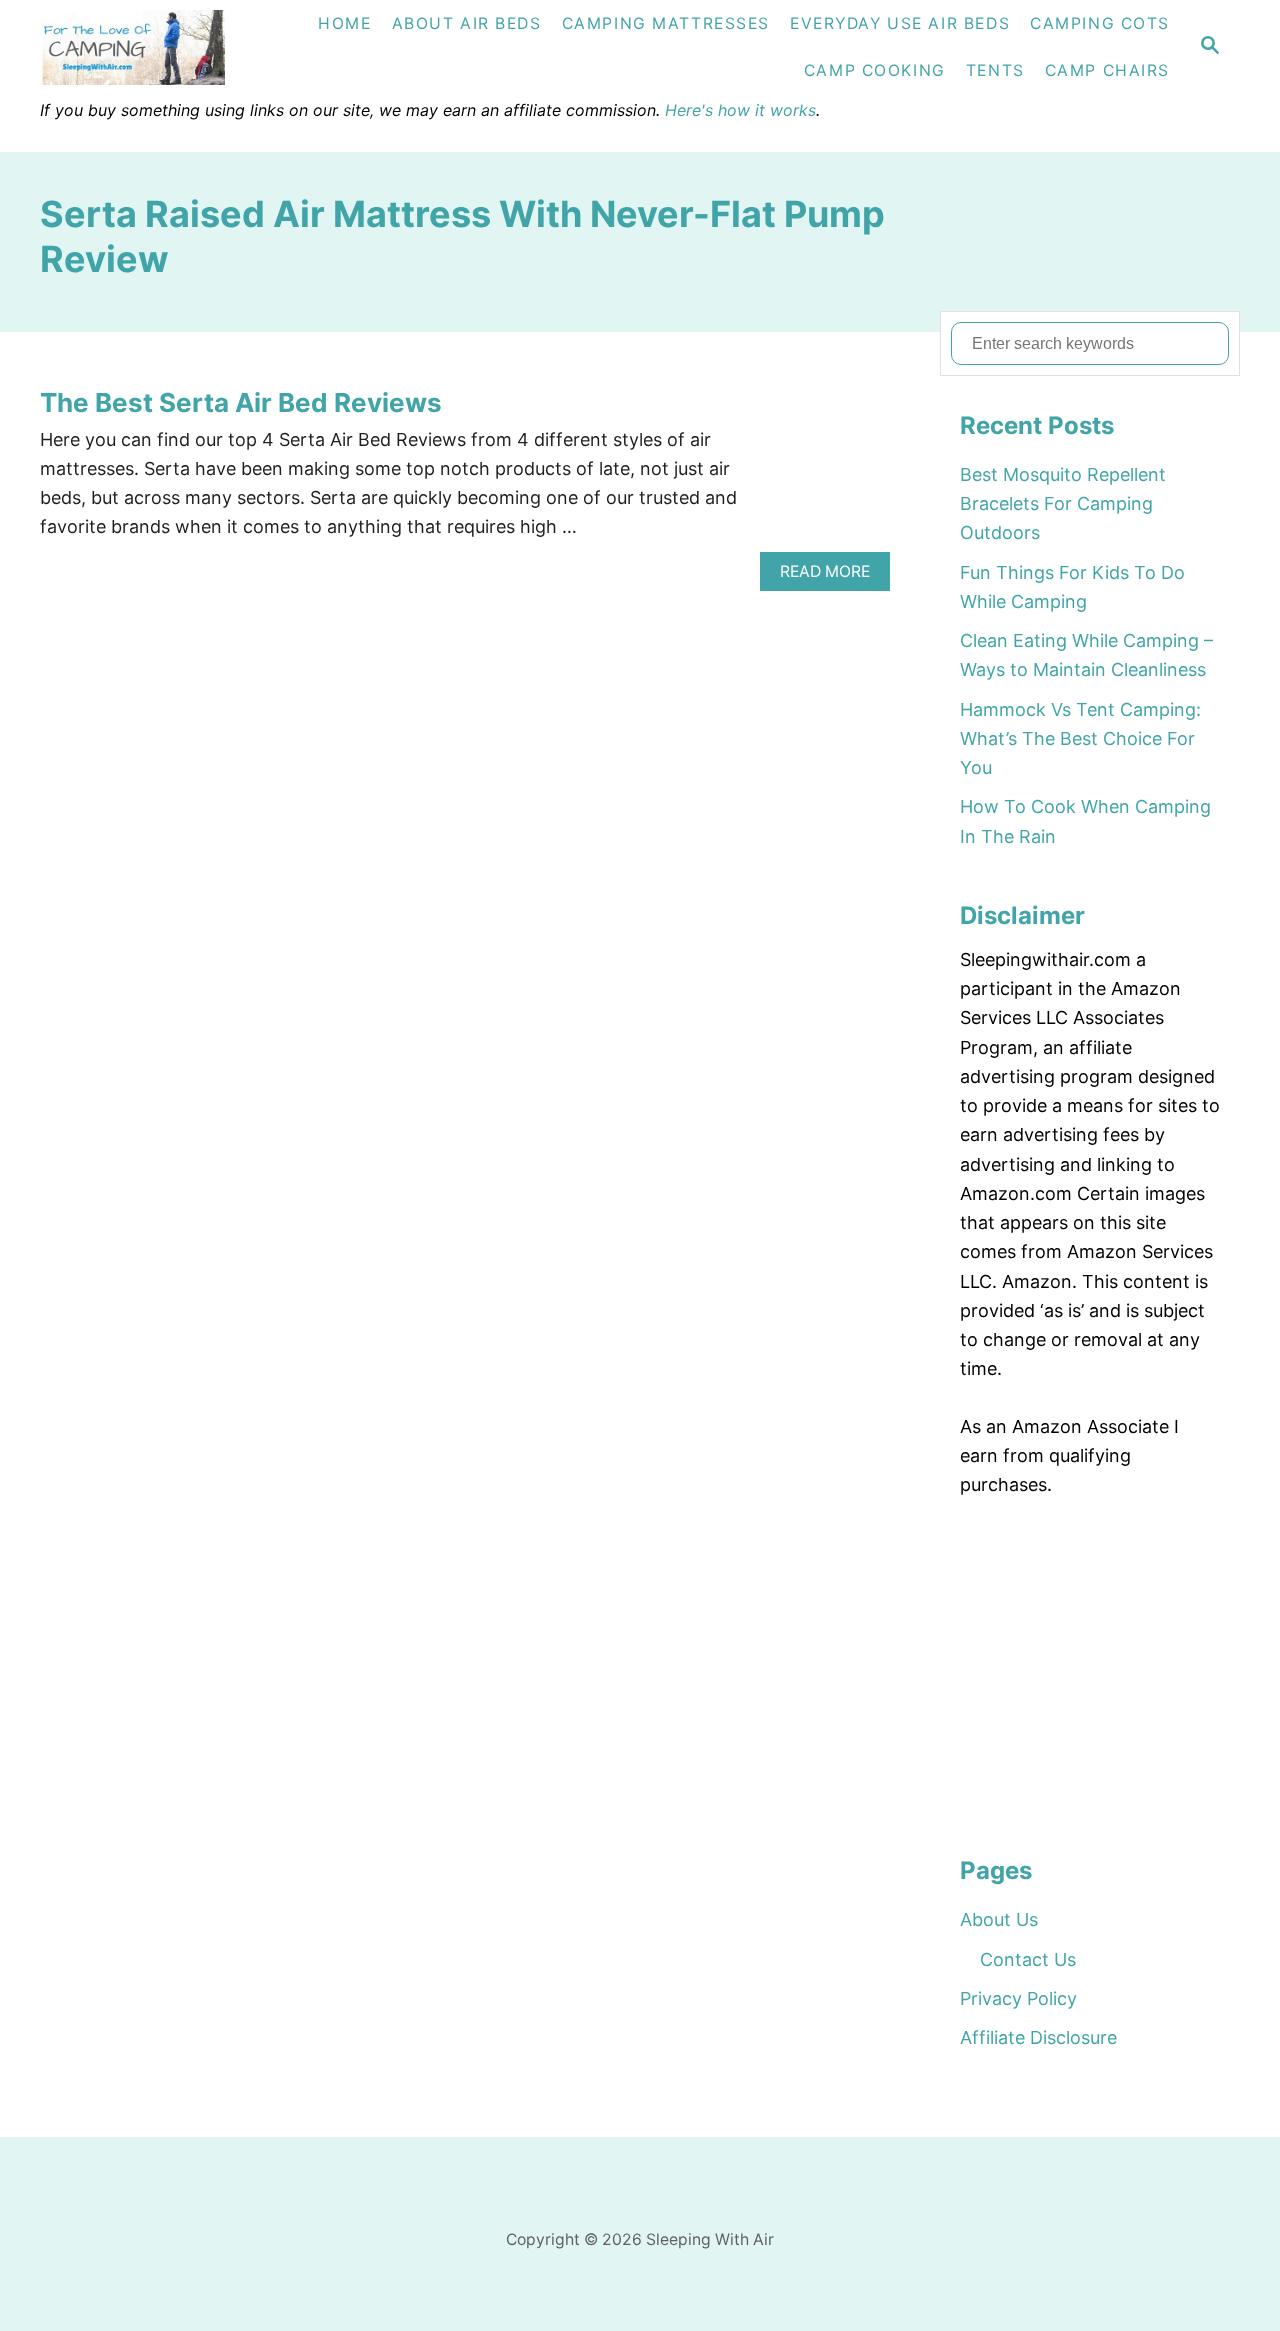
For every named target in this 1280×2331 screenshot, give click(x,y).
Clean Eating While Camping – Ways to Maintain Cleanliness (1086, 655)
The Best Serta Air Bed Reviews (241, 402)
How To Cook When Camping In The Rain (1085, 821)
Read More (832, 576)
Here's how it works (740, 110)
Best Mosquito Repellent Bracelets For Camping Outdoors (1063, 504)
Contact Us (1028, 1959)
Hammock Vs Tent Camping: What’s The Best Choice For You (1080, 739)
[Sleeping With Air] (155, 47)
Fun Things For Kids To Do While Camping (1072, 587)
